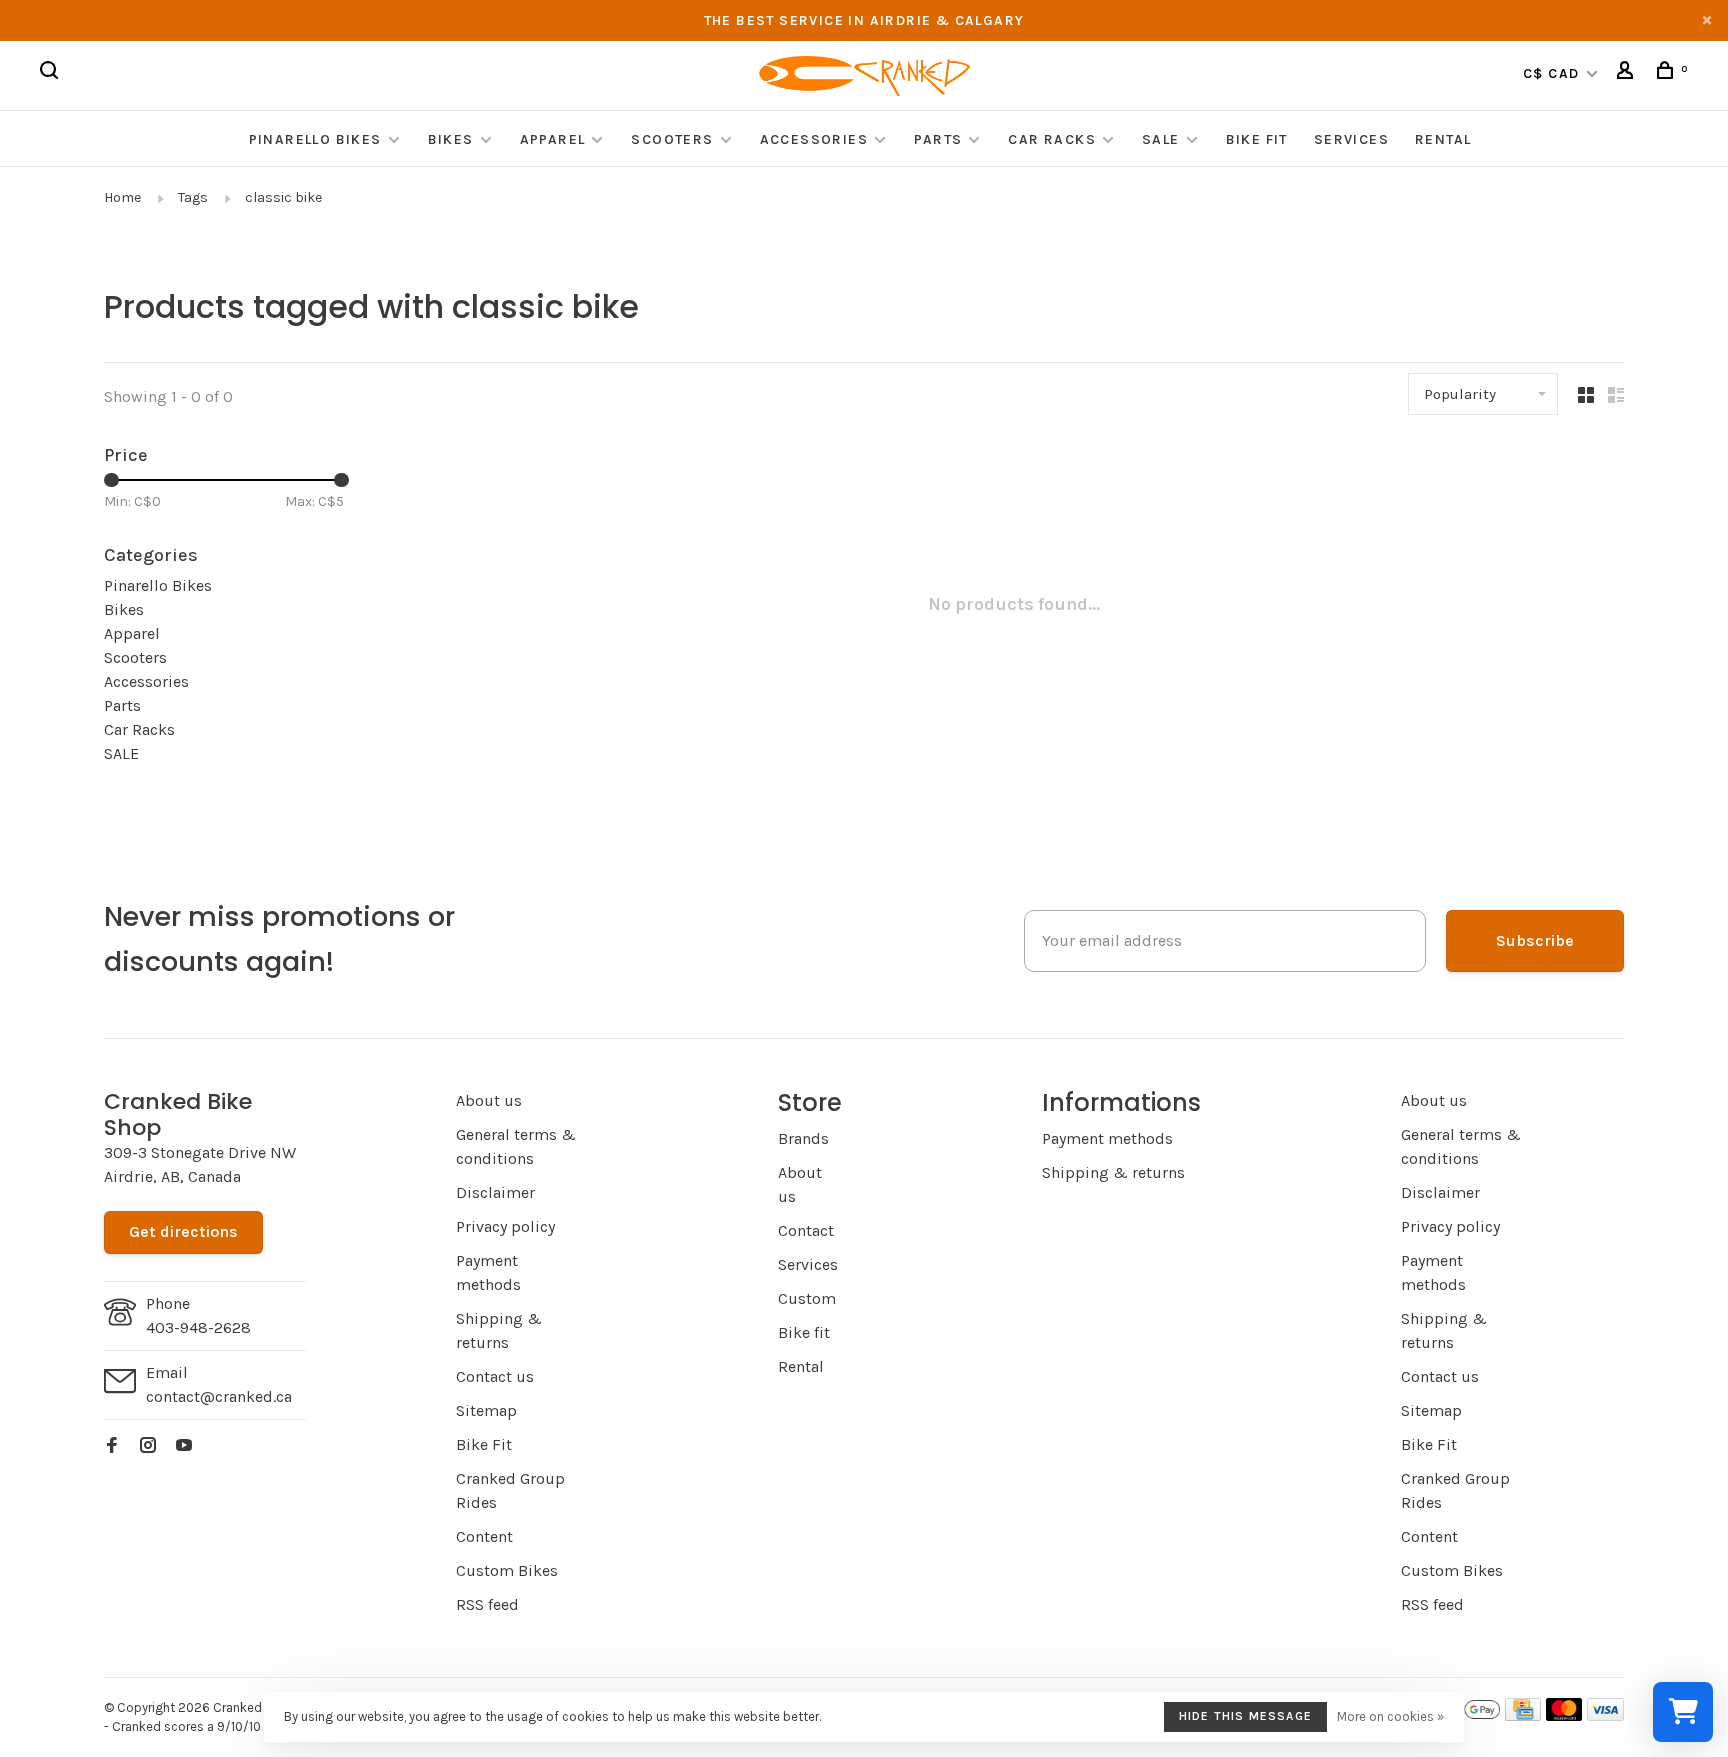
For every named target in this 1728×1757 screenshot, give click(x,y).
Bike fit (804, 1332)
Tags (193, 197)
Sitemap (486, 1410)
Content (484, 1536)
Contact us (495, 1376)
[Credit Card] (1523, 1715)
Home (122, 197)
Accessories (816, 139)
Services (1351, 139)
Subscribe (1535, 940)
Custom (807, 1298)
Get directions (183, 1231)
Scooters (672, 139)
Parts (938, 139)
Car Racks (1052, 139)
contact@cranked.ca (219, 1396)
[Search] (52, 73)
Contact (806, 1230)
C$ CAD (1553, 73)
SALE (1161, 139)
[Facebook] (112, 1446)
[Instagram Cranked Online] (148, 1446)
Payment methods (1107, 1138)
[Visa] (1605, 1715)
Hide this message (1245, 1716)
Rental (1443, 139)
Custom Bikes (507, 1570)
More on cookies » (1390, 1716)
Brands (803, 1138)
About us (489, 1100)
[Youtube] (184, 1446)
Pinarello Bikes (315, 139)
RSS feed (487, 1604)
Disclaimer (495, 1192)
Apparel (553, 139)
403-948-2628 (198, 1327)
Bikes (451, 139)
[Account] (1628, 73)
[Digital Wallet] (1464, 1715)
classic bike (283, 197)
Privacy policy (505, 1226)
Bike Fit (1257, 139)
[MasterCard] (1564, 1715)
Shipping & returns (1113, 1172)
